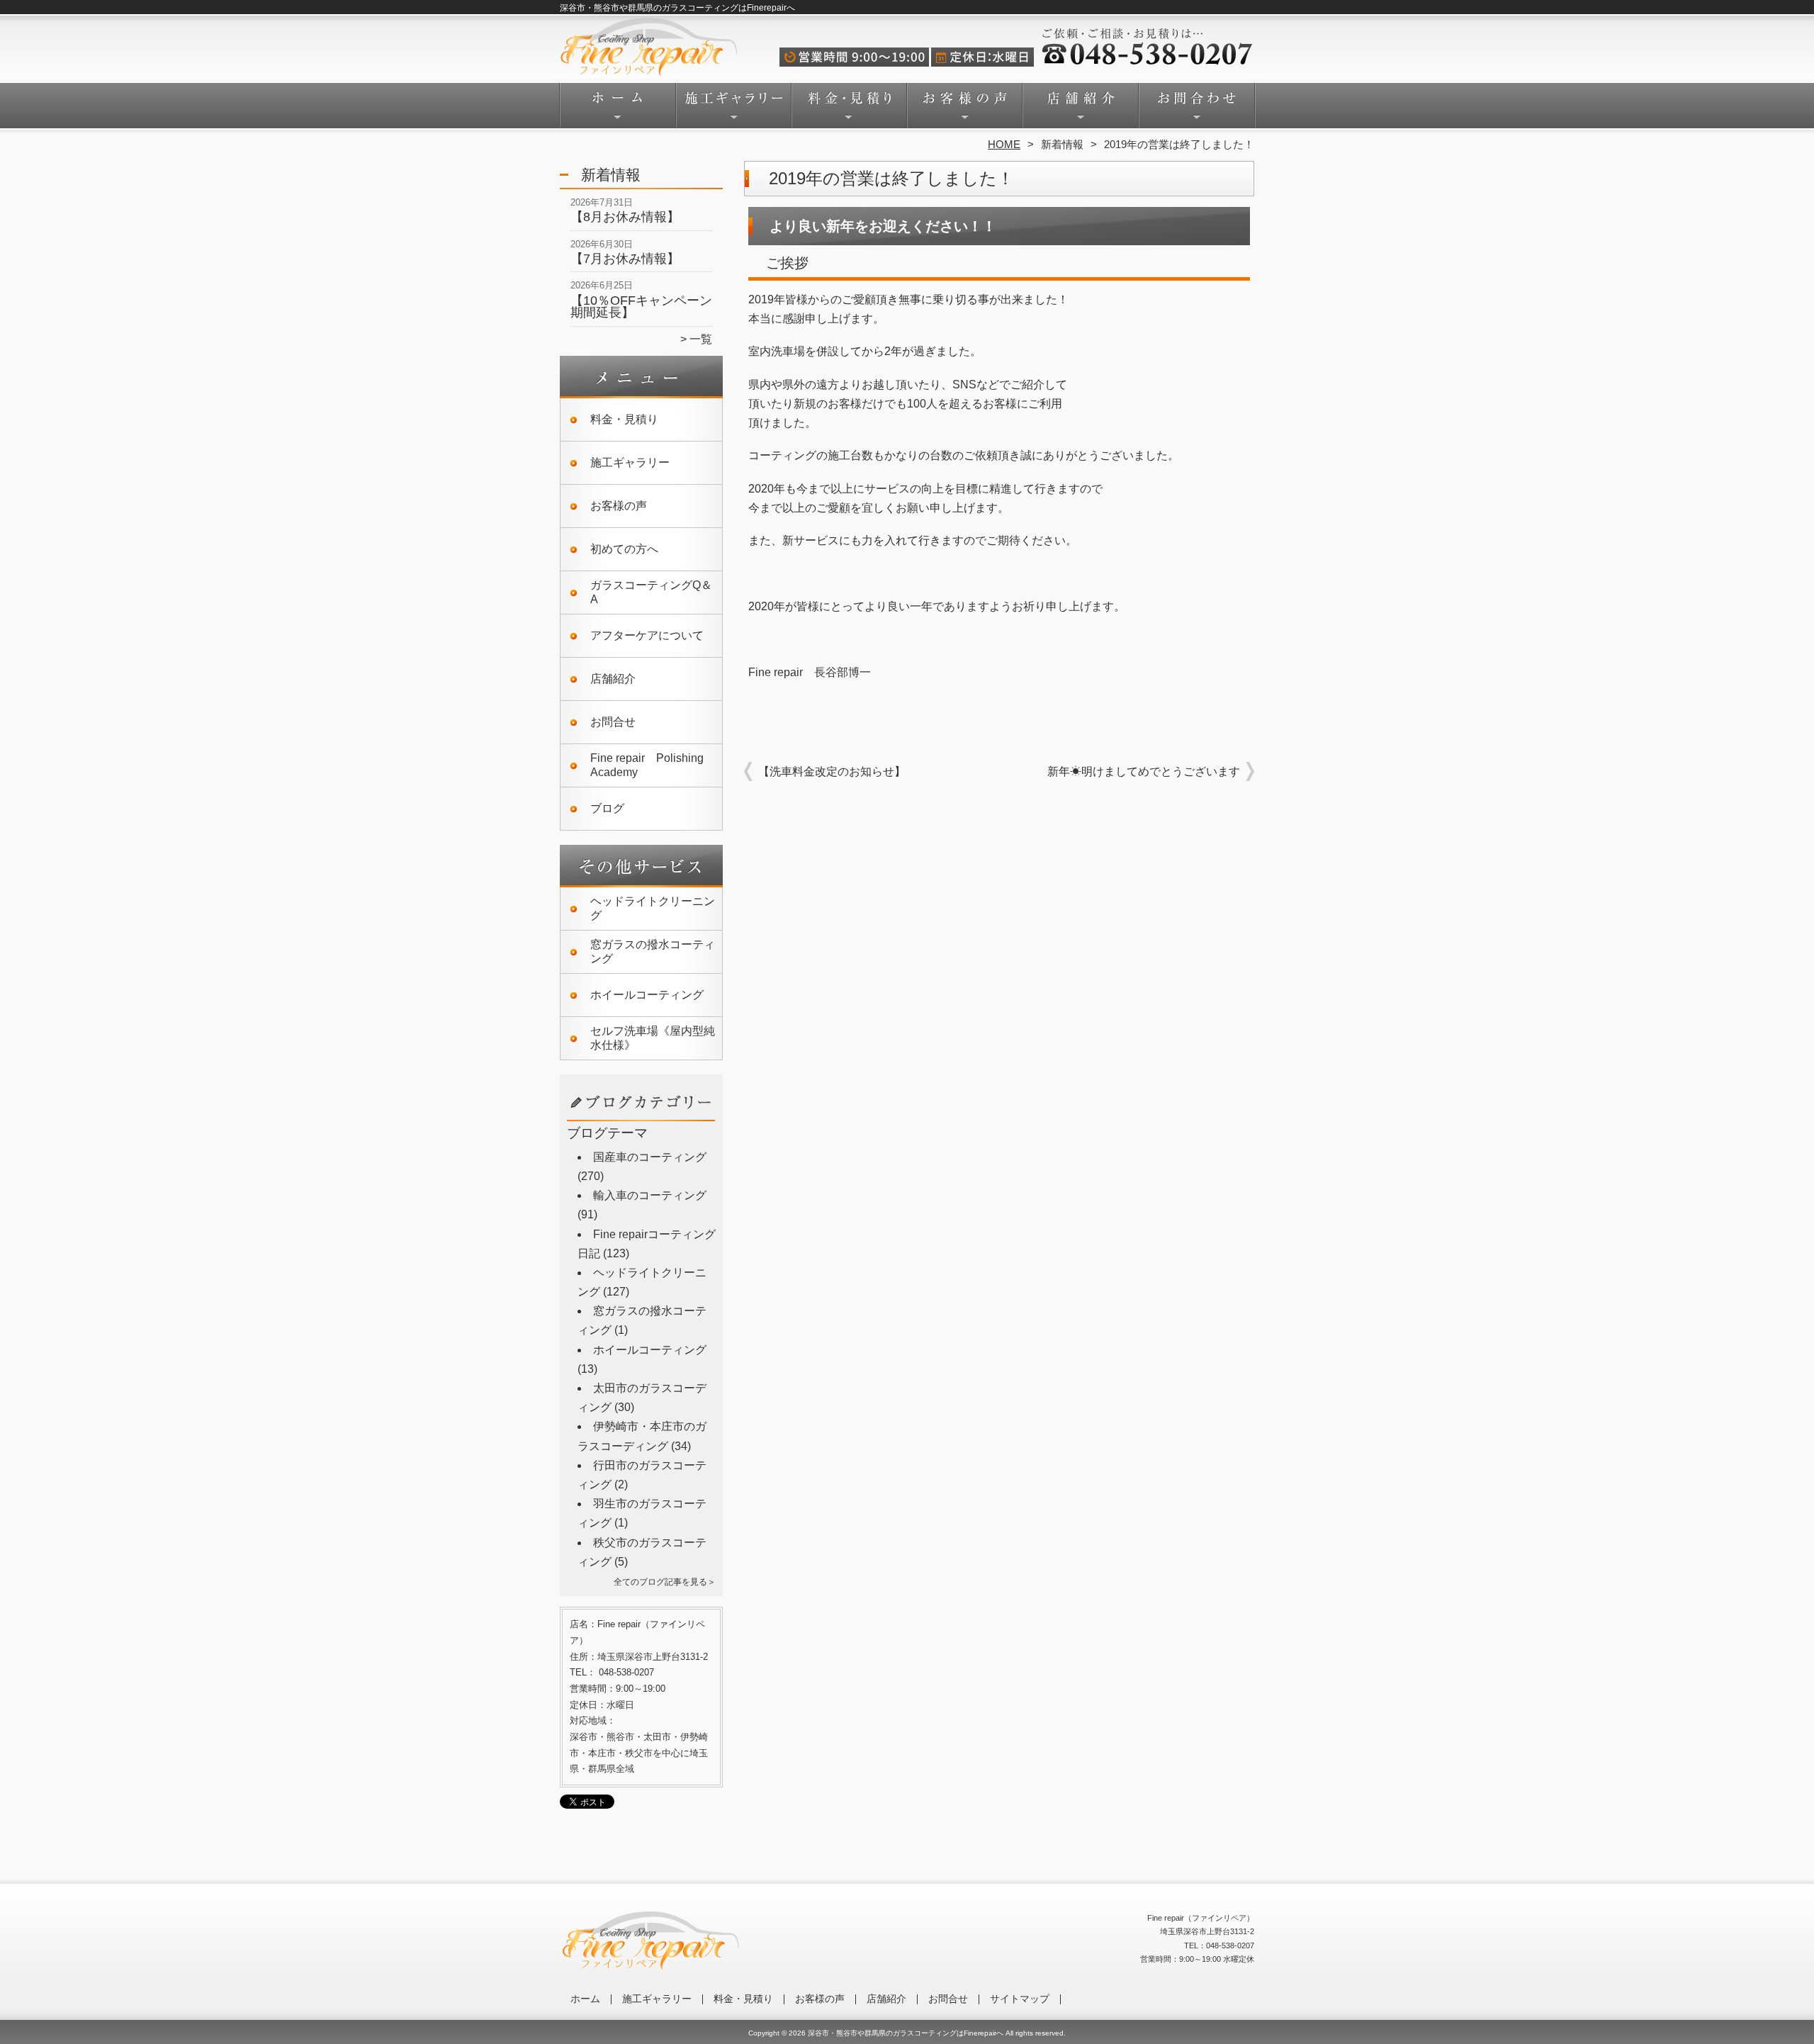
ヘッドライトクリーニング (653, 908)
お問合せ (1196, 111)
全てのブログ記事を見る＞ (665, 1582)
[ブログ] (641, 1119)
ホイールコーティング (647, 995)
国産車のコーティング (650, 1157)
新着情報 (1062, 144)
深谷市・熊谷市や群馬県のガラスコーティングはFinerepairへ (906, 2033)
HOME (1004, 144)
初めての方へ (624, 549)
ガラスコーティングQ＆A (651, 592)
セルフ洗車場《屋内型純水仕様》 (653, 1038)
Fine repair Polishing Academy (647, 765)
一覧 (701, 339)
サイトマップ (1020, 1999)
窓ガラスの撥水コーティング (653, 951)
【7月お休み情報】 (625, 259)
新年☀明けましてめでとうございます (1144, 771)
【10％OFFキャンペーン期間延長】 (641, 307)
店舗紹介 (1080, 111)
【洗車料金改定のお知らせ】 (832, 771)
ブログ (607, 808)
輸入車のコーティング (650, 1195)
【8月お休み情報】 (625, 217)
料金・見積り (849, 111)
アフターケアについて (647, 635)
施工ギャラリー (734, 111)
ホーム (618, 111)
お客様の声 (965, 111)
